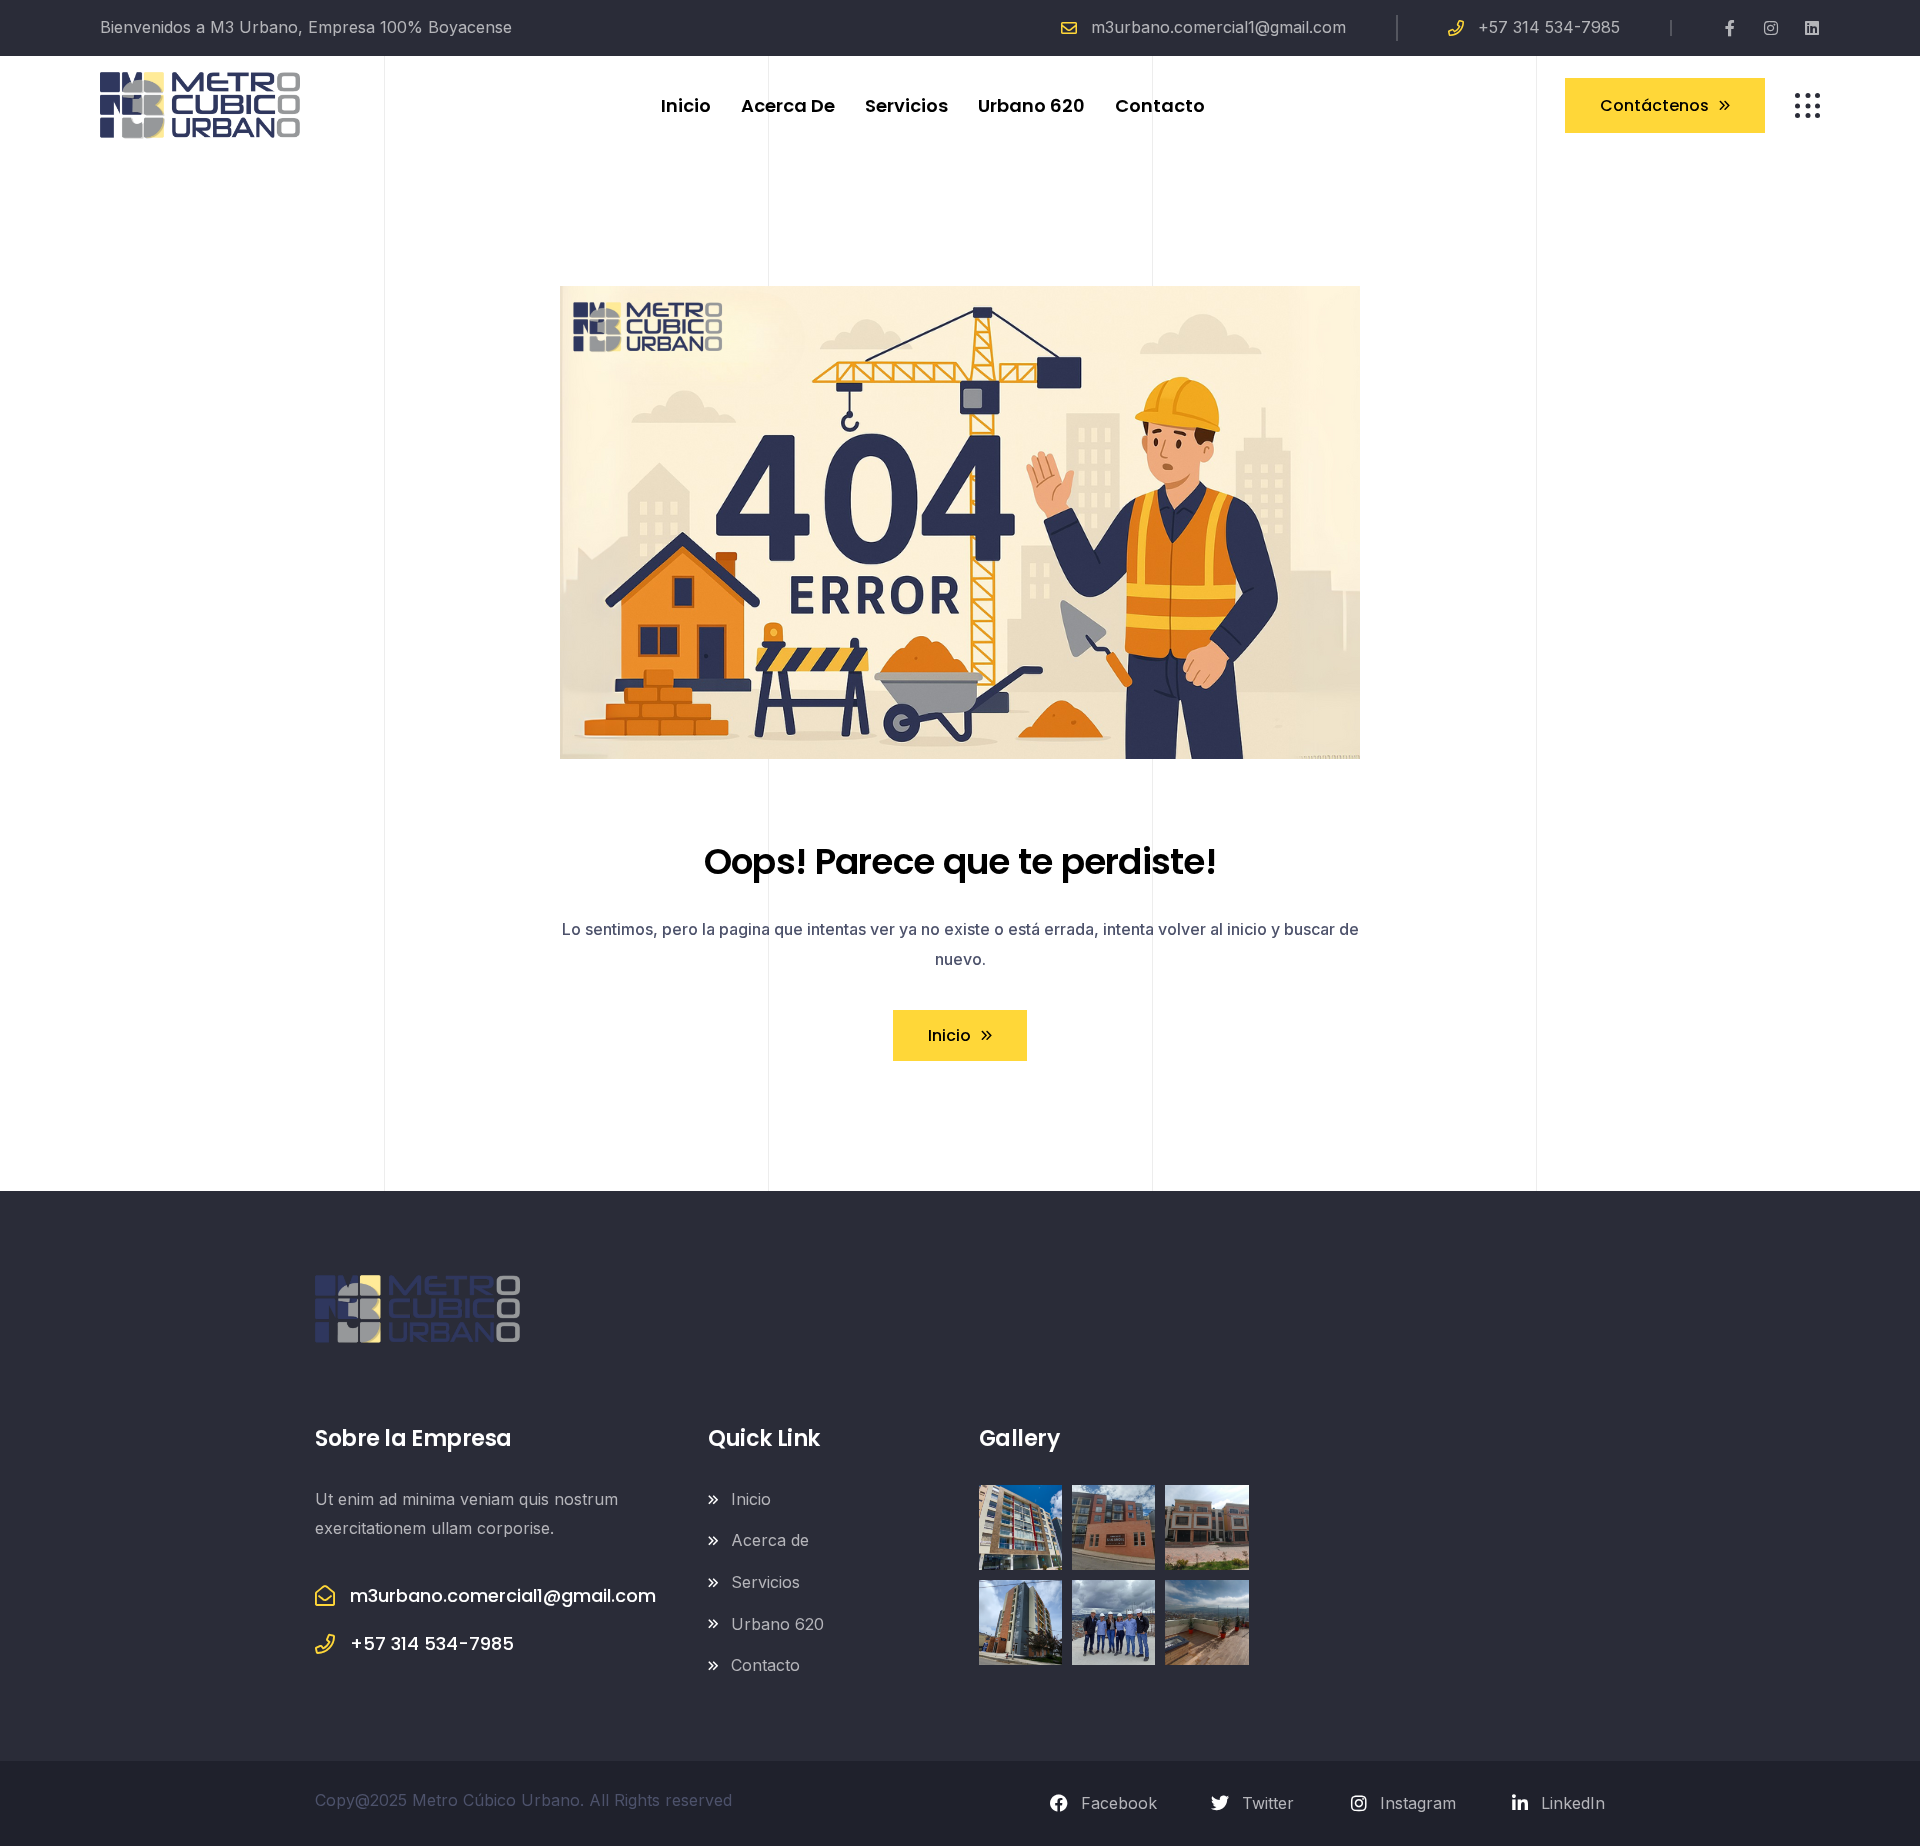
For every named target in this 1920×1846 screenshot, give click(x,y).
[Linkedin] (1812, 28)
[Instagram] (1771, 28)
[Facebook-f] (1730, 28)
